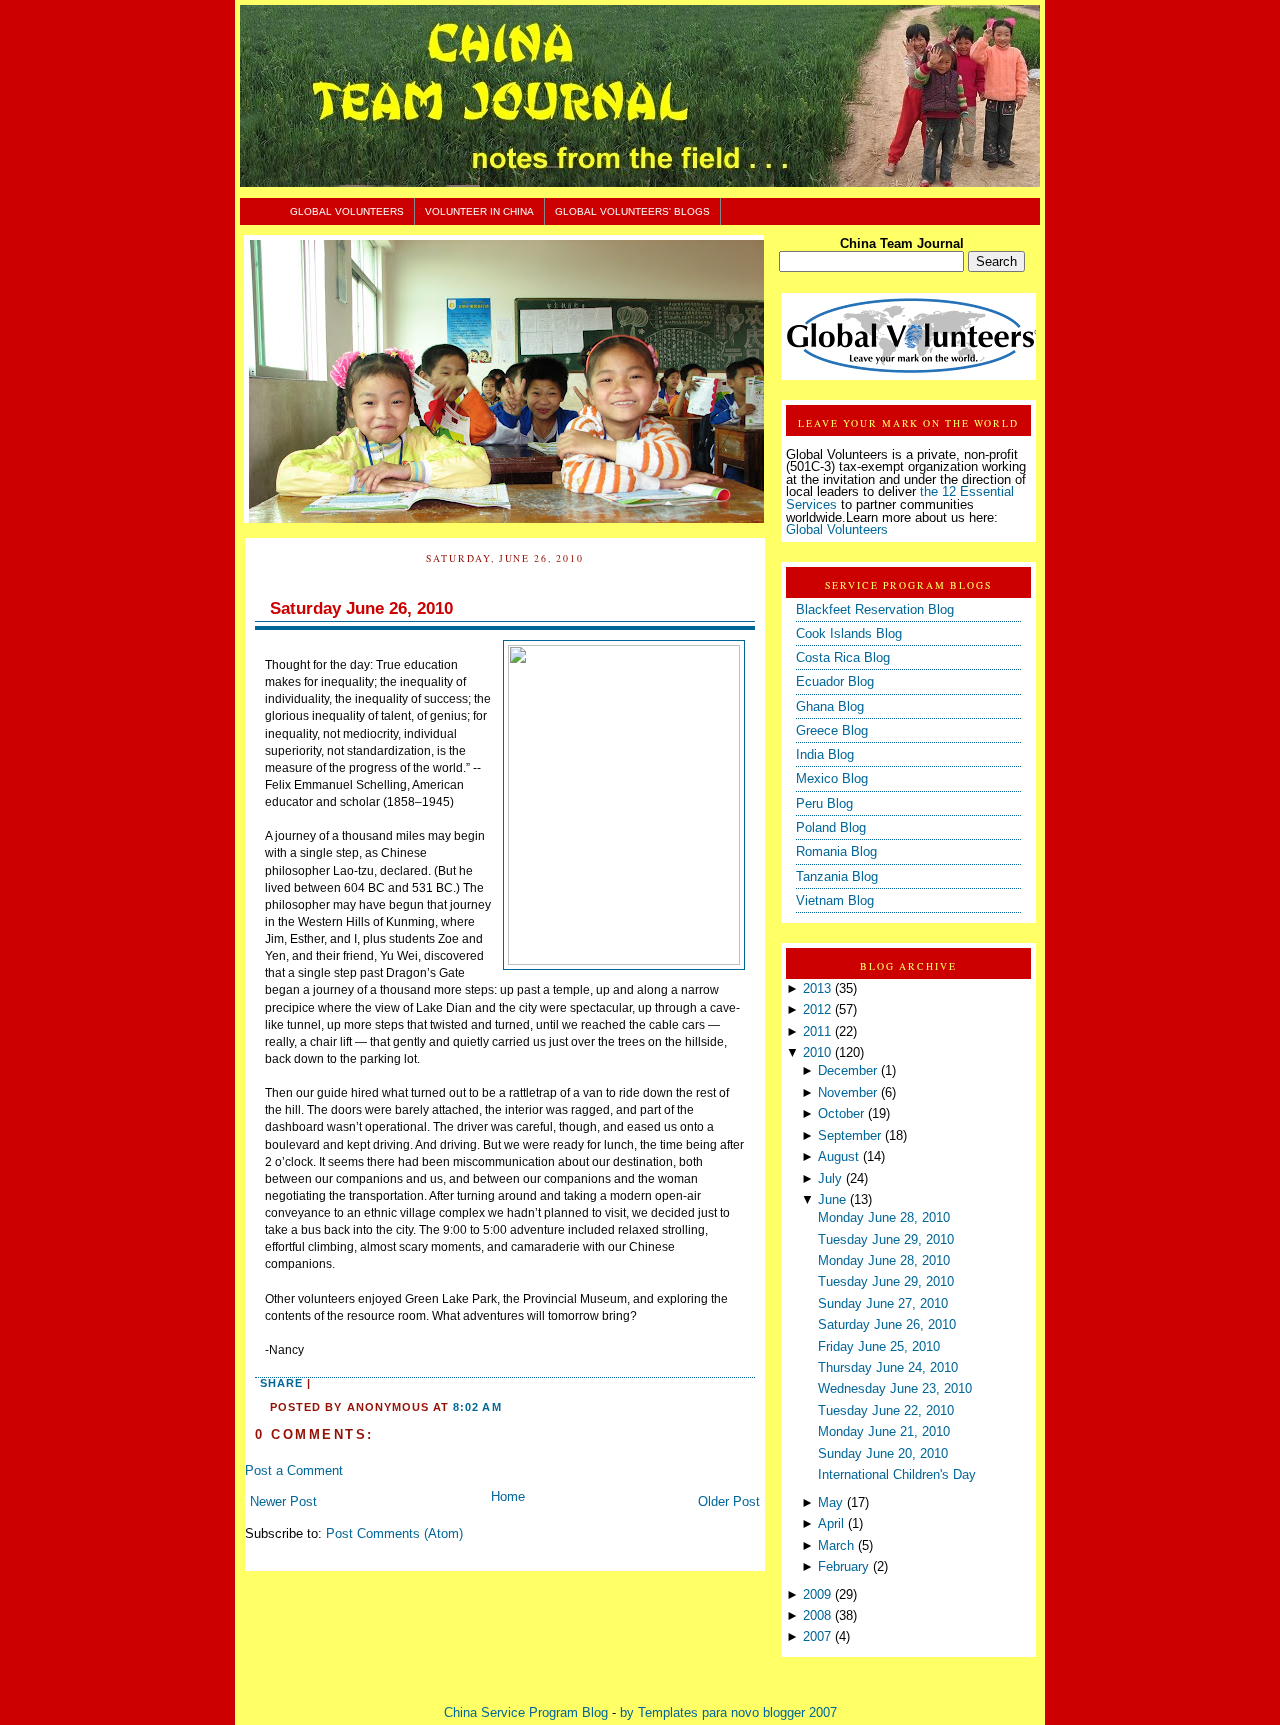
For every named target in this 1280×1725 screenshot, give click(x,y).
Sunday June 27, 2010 (883, 1304)
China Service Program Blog (526, 1713)
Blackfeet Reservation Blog (875, 610)
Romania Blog (836, 852)
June (832, 1200)
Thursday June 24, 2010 (888, 1368)
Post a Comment (294, 1471)
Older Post (729, 1502)
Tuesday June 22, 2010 (886, 1411)
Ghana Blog (830, 707)
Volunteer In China (479, 211)
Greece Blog (832, 731)
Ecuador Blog (835, 682)
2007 (817, 1637)
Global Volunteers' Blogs (632, 211)
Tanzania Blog (837, 877)
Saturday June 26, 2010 (361, 608)
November (847, 1093)
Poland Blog (831, 828)
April (831, 1524)
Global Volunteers (347, 211)
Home (508, 1497)
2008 (817, 1616)
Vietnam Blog (835, 901)
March (836, 1546)
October (841, 1114)
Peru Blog (824, 804)
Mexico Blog (832, 779)
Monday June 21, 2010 (884, 1432)
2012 (817, 1010)
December (847, 1071)
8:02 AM (477, 1407)
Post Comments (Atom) (394, 1534)
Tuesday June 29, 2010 (886, 1240)
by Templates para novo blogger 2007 (728, 1713)
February (843, 1567)
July (830, 1179)
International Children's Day (897, 1475)
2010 (817, 1053)
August (838, 1157)
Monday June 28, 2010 (884, 1218)
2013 (817, 989)
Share (281, 1383)
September (849, 1136)
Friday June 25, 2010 (879, 1347)
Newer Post (283, 1502)
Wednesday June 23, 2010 (895, 1389)
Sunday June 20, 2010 (883, 1454)
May (830, 1503)
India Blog (825, 755)
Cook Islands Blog (849, 634)
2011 (817, 1032)
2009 (817, 1595)
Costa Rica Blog (843, 658)
